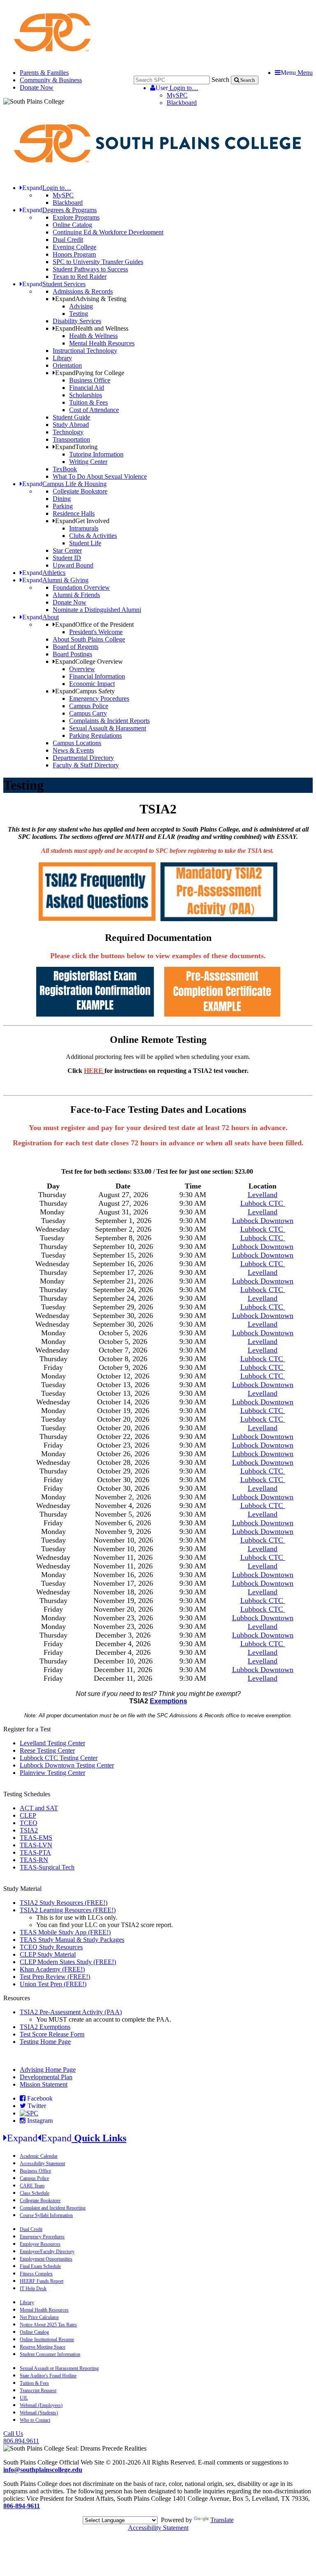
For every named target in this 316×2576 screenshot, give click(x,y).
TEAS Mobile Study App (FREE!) (65, 1932)
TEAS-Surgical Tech (47, 1867)
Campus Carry (88, 713)
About (41, 617)
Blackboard (182, 103)
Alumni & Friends (76, 595)
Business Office (90, 380)
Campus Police (89, 706)
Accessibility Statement (42, 2164)
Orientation (67, 365)
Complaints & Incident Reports (109, 721)
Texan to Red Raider (80, 277)
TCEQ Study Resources (51, 1947)
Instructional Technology (85, 351)
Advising (81, 306)
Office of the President (94, 624)
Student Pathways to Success (90, 269)
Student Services (54, 284)
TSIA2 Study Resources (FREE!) (64, 1903)
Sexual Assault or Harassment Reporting (59, 2368)
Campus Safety (85, 691)
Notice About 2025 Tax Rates (48, 2325)
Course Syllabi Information (46, 2215)
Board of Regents (76, 647)
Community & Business (51, 80)
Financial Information (97, 676)
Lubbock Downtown (263, 1221)
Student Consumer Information (50, 2354)
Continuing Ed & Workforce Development (108, 232)
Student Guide (71, 417)
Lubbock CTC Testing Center (59, 1758)
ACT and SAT (39, 1808)
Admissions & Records (83, 291)
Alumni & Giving (55, 580)
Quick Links (67, 2138)
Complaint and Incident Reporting (53, 2208)
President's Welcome (96, 632)
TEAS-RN (34, 1860)
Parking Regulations (95, 736)
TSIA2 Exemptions (45, 2027)
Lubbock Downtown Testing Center (67, 1765)
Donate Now (37, 87)
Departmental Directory (83, 758)
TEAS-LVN (36, 1845)
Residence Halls (74, 513)
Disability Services (77, 321)
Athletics (44, 573)
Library (62, 358)
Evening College (74, 247)
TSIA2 (29, 1830)
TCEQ (29, 1823)
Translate (222, 2520)
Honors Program (74, 254)
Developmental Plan (46, 2077)
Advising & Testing (91, 299)
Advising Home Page (48, 2070)
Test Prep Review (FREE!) (55, 1977)
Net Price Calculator (39, 2317)
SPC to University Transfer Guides (98, 262)
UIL (24, 2398)
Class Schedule (35, 2193)
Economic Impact (92, 684)
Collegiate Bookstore (80, 491)
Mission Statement (44, 2084)
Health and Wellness (92, 328)
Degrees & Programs (59, 210)
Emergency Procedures (99, 698)
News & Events (73, 750)
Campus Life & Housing (64, 484)
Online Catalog (72, 225)
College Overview (89, 661)
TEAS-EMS (36, 1838)
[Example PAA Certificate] (222, 1014)
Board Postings (72, 654)
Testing (79, 314)
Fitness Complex (36, 2274)
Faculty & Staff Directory (86, 765)
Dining (62, 499)
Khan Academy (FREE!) (52, 1969)
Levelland (263, 1272)
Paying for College (90, 373)
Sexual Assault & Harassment (108, 728)
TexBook (65, 469)
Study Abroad (71, 425)
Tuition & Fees (88, 402)
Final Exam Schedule (40, 2266)
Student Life (85, 543)
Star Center (67, 550)
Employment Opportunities (46, 2259)
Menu (297, 73)
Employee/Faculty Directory (47, 2252)
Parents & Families (44, 73)
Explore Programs (76, 217)
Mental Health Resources (102, 343)
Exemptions (168, 1701)
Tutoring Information (96, 454)
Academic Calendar (39, 2156)
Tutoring (76, 447)
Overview (82, 669)
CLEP (28, 1815)
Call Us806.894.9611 (21, 2437)
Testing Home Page (45, 2042)
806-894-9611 (22, 2506)
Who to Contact (35, 2420)
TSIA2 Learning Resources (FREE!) (68, 1910)
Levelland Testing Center (52, 1743)
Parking (63, 506)
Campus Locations (77, 743)
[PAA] (219, 919)
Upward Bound (73, 565)
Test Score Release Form (52, 2034)
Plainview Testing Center (52, 1773)
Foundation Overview (81, 587)
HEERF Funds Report (42, 2281)
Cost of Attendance (94, 410)
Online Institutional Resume (47, 2340)
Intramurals (84, 528)
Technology (68, 432)
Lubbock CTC (262, 1203)
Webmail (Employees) (41, 2405)
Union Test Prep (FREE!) (53, 1984)
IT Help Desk (33, 2289)
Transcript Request (38, 2391)
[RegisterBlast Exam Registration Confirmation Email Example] (95, 1014)
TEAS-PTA (35, 1852)
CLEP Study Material (48, 1954)
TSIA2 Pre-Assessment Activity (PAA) (71, 2012)
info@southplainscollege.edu (43, 2470)
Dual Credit (68, 240)
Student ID (67, 558)
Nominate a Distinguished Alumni (97, 610)
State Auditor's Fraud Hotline (48, 2376)
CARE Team (32, 2186)
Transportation (71, 439)
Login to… (177, 88)
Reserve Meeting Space (43, 2347)
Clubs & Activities (93, 536)
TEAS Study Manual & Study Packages (72, 1940)
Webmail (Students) (39, 2413)
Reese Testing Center (47, 1750)
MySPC (177, 95)
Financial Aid (87, 388)
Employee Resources (40, 2244)
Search (220, 80)
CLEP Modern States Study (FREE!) (68, 1962)
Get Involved (82, 521)
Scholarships (86, 395)
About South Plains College (89, 639)
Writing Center (88, 462)
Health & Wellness (93, 336)
